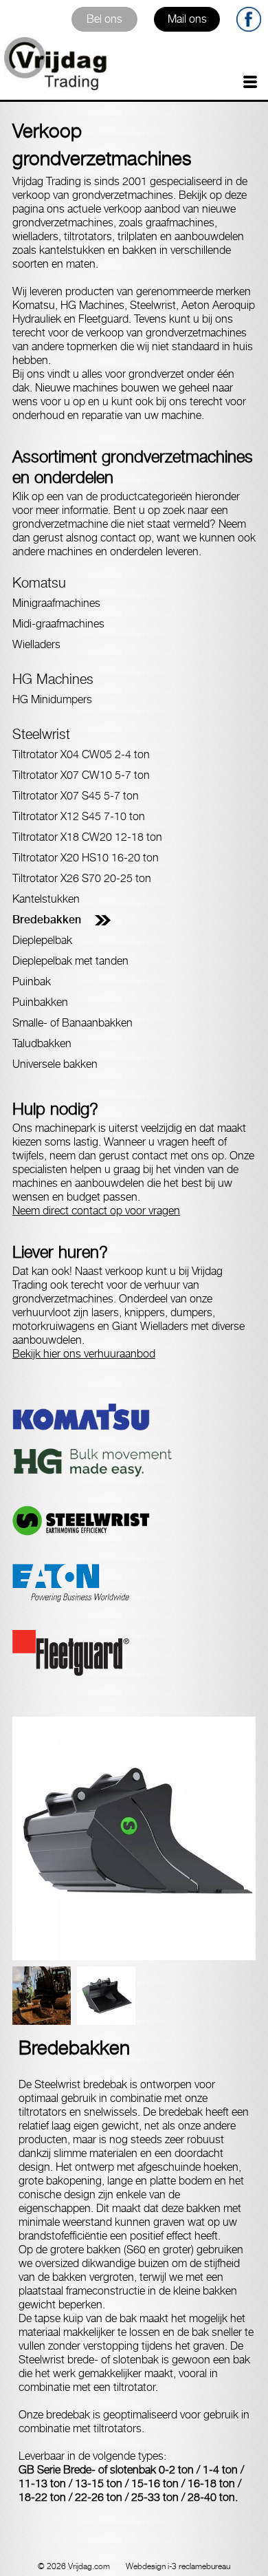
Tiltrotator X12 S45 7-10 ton (79, 816)
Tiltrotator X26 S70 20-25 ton (82, 878)
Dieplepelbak (42, 940)
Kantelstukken (46, 899)
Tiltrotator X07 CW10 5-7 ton (81, 775)
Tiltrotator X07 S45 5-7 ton (76, 796)
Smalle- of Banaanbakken (72, 1023)
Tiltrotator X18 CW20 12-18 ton (87, 837)
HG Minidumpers (52, 699)
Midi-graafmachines (58, 624)
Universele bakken (55, 1064)
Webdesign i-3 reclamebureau (178, 2566)
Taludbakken (42, 1043)
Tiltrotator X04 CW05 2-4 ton (81, 754)
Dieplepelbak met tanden (70, 961)
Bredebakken (47, 920)
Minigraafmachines (56, 603)
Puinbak (32, 981)
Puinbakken (40, 1002)
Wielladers (36, 644)
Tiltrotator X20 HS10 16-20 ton (86, 858)
